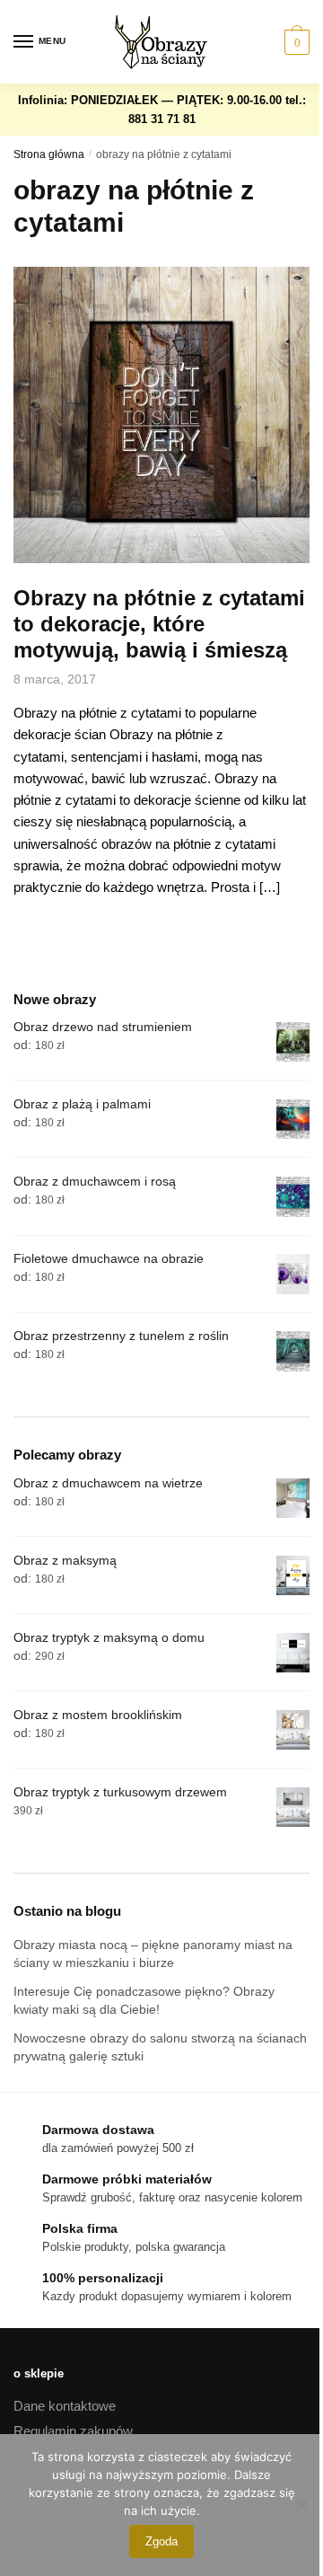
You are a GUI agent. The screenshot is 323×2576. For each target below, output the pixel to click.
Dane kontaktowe (65, 2406)
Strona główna (49, 154)
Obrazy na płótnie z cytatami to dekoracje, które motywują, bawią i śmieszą (159, 624)
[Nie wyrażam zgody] (301, 2505)
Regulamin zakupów (73, 2431)
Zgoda (161, 2541)
